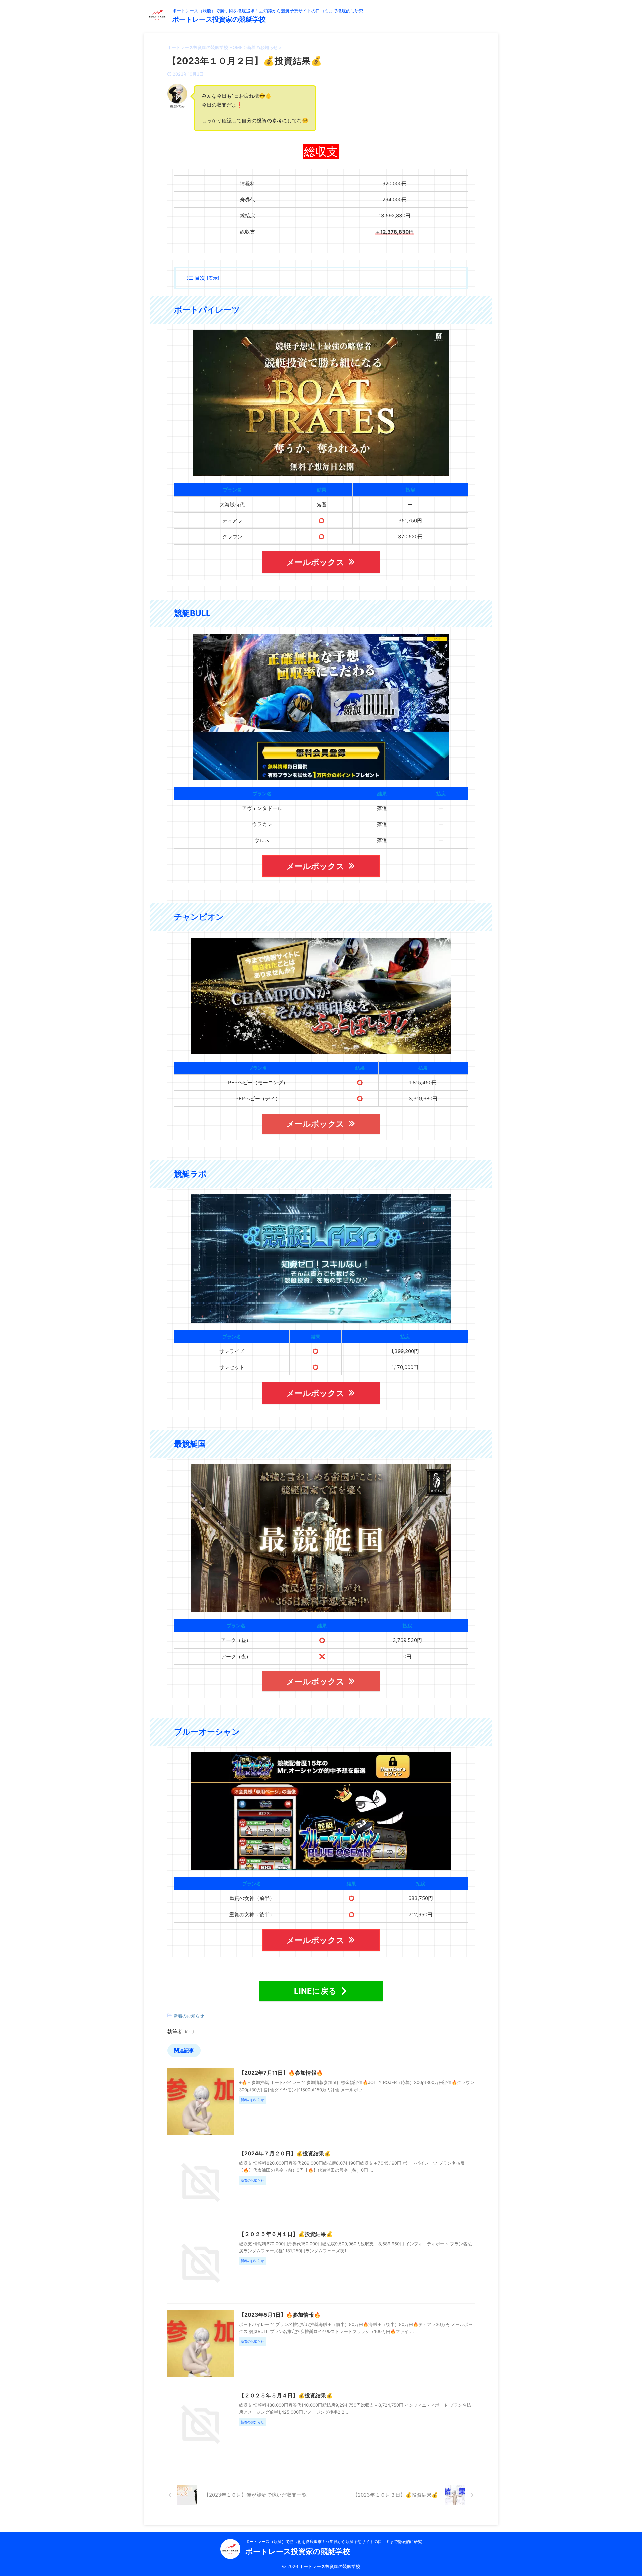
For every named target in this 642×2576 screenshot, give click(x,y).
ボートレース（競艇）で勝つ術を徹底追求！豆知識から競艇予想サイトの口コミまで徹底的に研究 (334, 2541)
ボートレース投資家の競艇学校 (219, 19)
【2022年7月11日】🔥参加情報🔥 (281, 2073)
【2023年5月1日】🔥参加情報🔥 (280, 2315)
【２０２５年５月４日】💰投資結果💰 (286, 2395)
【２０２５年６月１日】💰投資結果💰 (286, 2234)
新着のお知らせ (189, 2016)
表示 (213, 278)
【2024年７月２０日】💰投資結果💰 (285, 2153)
